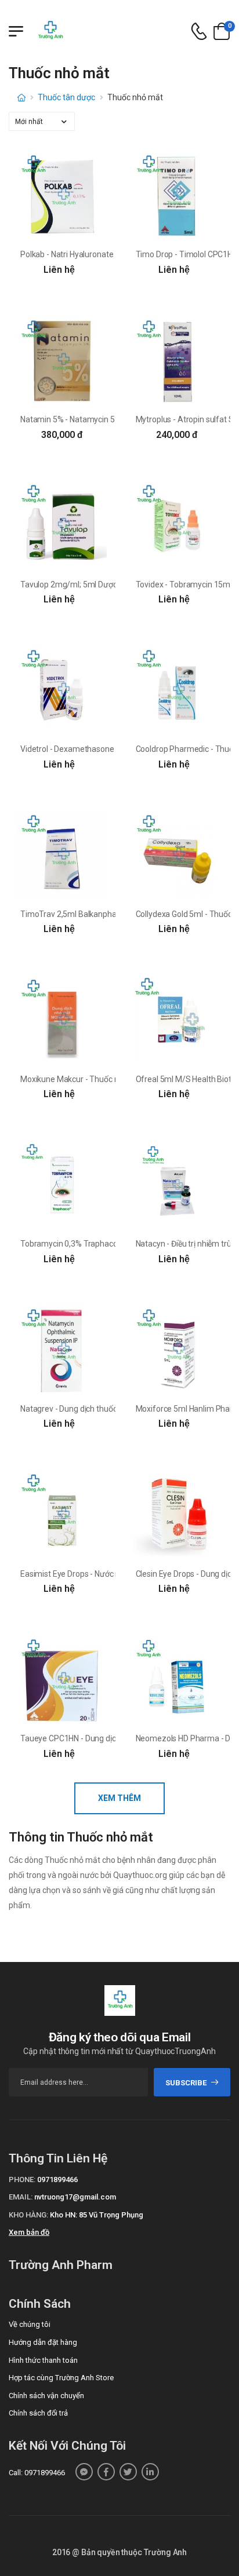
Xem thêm (119, 1798)
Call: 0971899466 (37, 2473)
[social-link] (84, 2472)
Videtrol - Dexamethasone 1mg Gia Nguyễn (97, 749)
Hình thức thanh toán (43, 2360)
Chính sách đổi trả (38, 2413)
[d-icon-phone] (199, 32)
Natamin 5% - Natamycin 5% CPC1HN (87, 419)
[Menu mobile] (16, 31)
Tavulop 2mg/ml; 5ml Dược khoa (78, 584)
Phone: (22, 2179)
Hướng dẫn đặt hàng (43, 2342)
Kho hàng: (28, 2215)
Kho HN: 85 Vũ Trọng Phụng (97, 2215)
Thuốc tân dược (66, 97)
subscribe (186, 2083)
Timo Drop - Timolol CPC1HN (187, 254)
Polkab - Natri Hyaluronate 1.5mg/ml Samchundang (113, 254)
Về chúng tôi (30, 2324)
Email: (21, 2197)
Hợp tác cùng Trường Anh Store (61, 2378)
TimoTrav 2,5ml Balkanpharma (76, 914)
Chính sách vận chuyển (46, 2396)
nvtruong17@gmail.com (75, 2197)
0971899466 (57, 2179)
